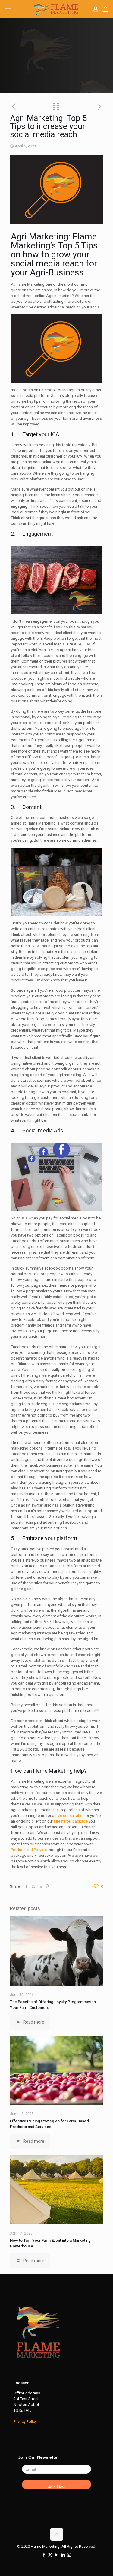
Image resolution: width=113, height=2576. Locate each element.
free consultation (70, 1816)
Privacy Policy (25, 2422)
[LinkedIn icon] (63, 2555)
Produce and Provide (29, 1850)
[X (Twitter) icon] (50, 2555)
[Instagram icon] (69, 2555)
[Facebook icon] (44, 2555)
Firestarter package (71, 1821)
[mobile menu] (8, 9)
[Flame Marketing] (56, 9)
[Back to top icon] (57, 2534)
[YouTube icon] (56, 2555)
